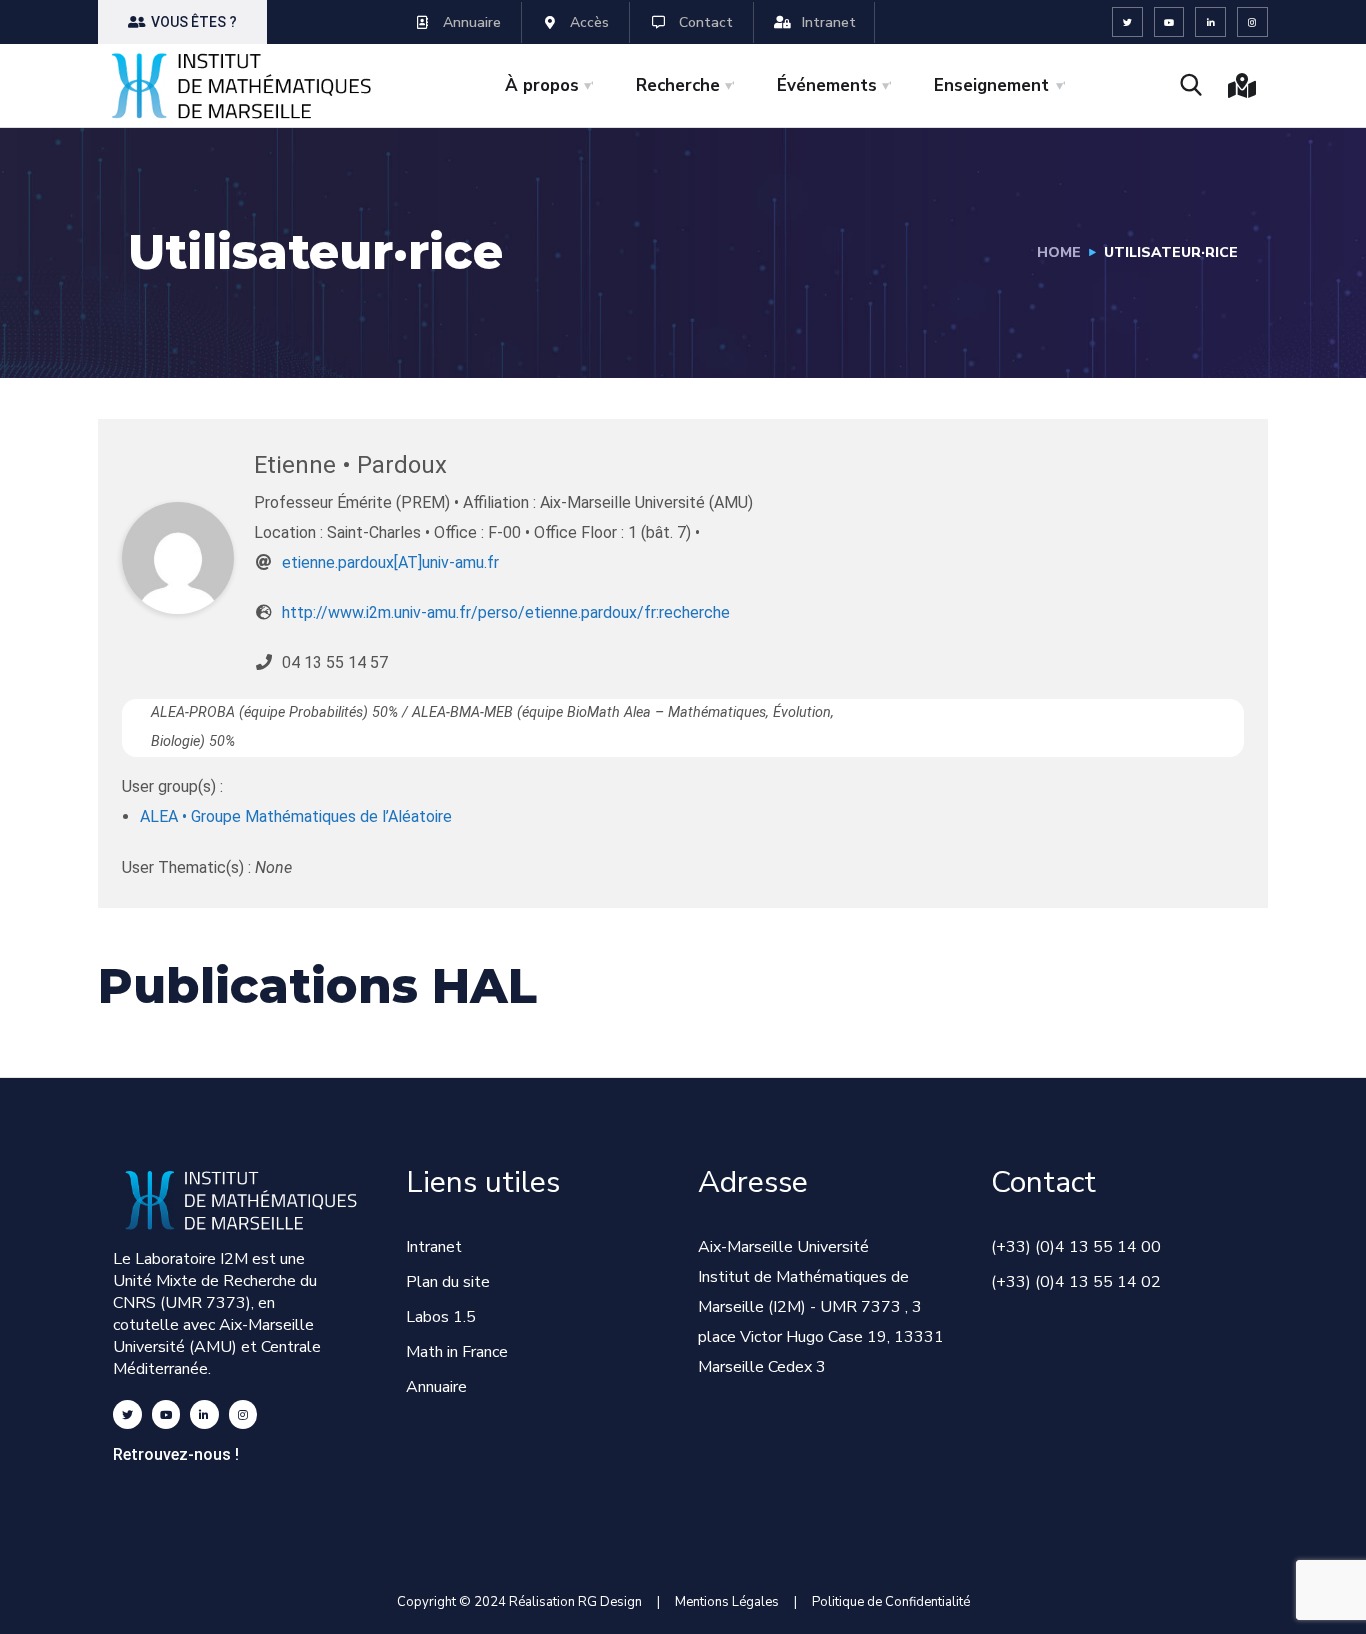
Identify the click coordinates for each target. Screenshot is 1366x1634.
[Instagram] (1252, 22)
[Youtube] (1169, 22)
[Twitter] (1127, 22)
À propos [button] (542, 85)
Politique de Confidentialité (891, 1602)
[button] (182, 22)
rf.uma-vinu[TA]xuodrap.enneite (390, 562)
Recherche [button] (678, 85)
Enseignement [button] (991, 85)
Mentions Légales (727, 1602)
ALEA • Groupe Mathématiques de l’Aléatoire (296, 816)
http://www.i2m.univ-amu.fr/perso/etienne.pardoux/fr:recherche (506, 612)
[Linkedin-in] (1210, 22)
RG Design (617, 1602)
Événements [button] (827, 85)
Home (1059, 252)
